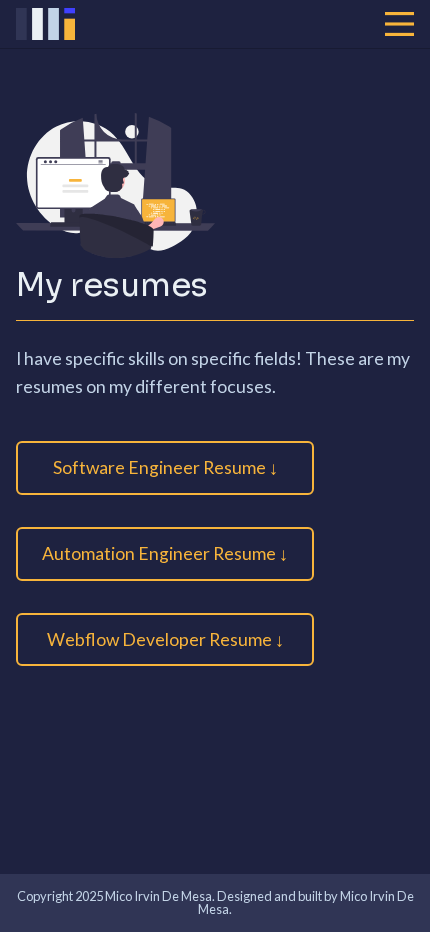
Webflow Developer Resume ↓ (165, 639)
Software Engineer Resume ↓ (165, 467)
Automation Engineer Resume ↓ (165, 553)
